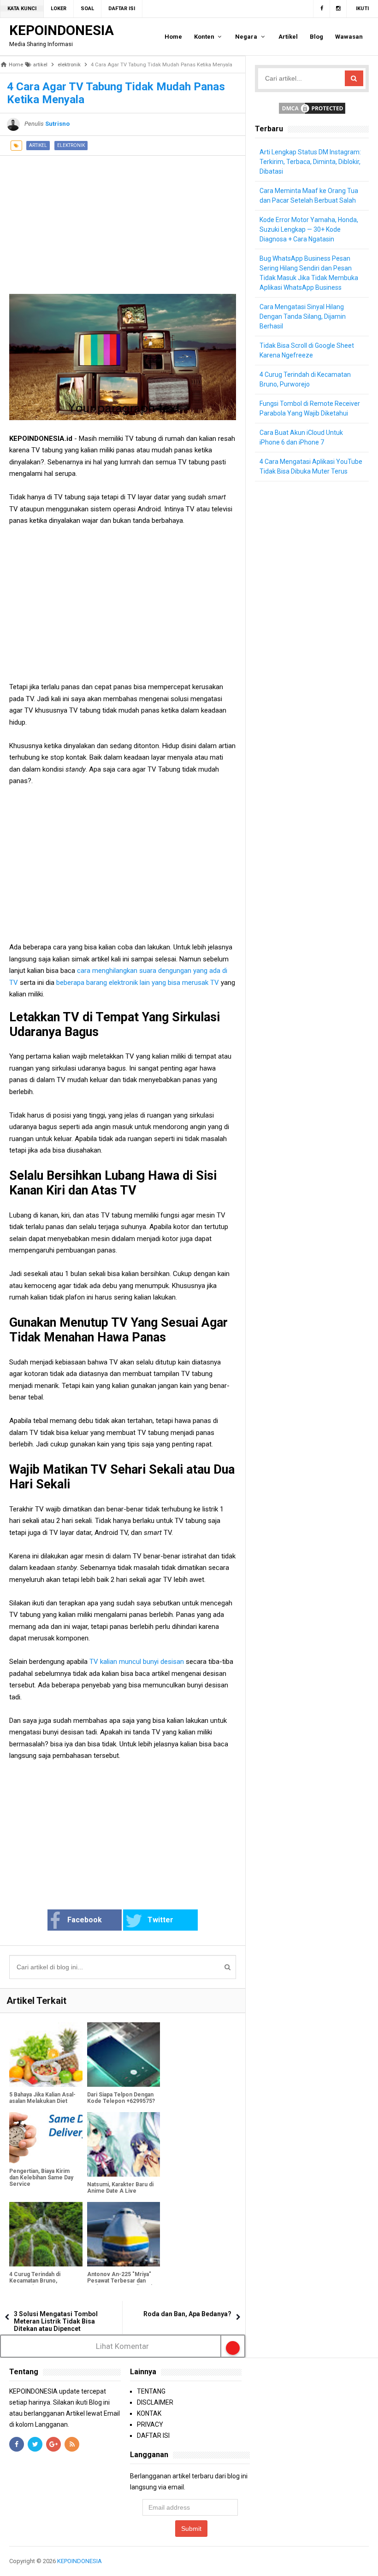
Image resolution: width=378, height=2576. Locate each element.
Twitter (160, 1920)
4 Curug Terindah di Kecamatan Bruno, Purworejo (35, 2281)
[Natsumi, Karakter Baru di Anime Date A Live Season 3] (124, 2144)
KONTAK (149, 2413)
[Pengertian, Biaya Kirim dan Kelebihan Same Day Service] (46, 2138)
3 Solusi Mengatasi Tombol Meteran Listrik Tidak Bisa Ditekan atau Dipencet (56, 2321)
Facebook (85, 1920)
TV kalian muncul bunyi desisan (136, 1662)
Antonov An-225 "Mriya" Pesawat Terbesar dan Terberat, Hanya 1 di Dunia (121, 2281)
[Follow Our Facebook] (322, 9)
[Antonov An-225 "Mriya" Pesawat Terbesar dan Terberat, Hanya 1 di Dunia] (124, 2234)
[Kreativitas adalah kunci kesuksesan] (368, 2561)
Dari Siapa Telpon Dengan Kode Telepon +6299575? (121, 2098)
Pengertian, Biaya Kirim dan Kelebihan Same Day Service (41, 2178)
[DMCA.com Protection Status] (312, 108)
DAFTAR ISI (153, 2435)
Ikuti (362, 9)
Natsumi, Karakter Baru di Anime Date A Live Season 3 (120, 2191)
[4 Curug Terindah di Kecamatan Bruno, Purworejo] (46, 2234)
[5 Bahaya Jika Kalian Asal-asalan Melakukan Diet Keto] (46, 2055)
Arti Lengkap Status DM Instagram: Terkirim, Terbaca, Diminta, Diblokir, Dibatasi (310, 162)
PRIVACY (150, 2424)
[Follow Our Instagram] (338, 9)
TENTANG (151, 2391)
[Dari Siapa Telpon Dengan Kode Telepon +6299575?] (124, 2055)
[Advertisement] (123, 220)
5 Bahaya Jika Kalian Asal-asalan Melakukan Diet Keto (42, 2101)
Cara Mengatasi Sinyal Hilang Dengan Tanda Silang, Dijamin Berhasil (303, 316)
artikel (38, 145)
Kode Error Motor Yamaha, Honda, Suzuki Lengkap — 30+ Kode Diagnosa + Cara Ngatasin (309, 229)
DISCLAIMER (155, 2402)
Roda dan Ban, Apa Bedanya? (187, 2314)
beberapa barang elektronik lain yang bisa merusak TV (138, 983)
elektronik (71, 145)
